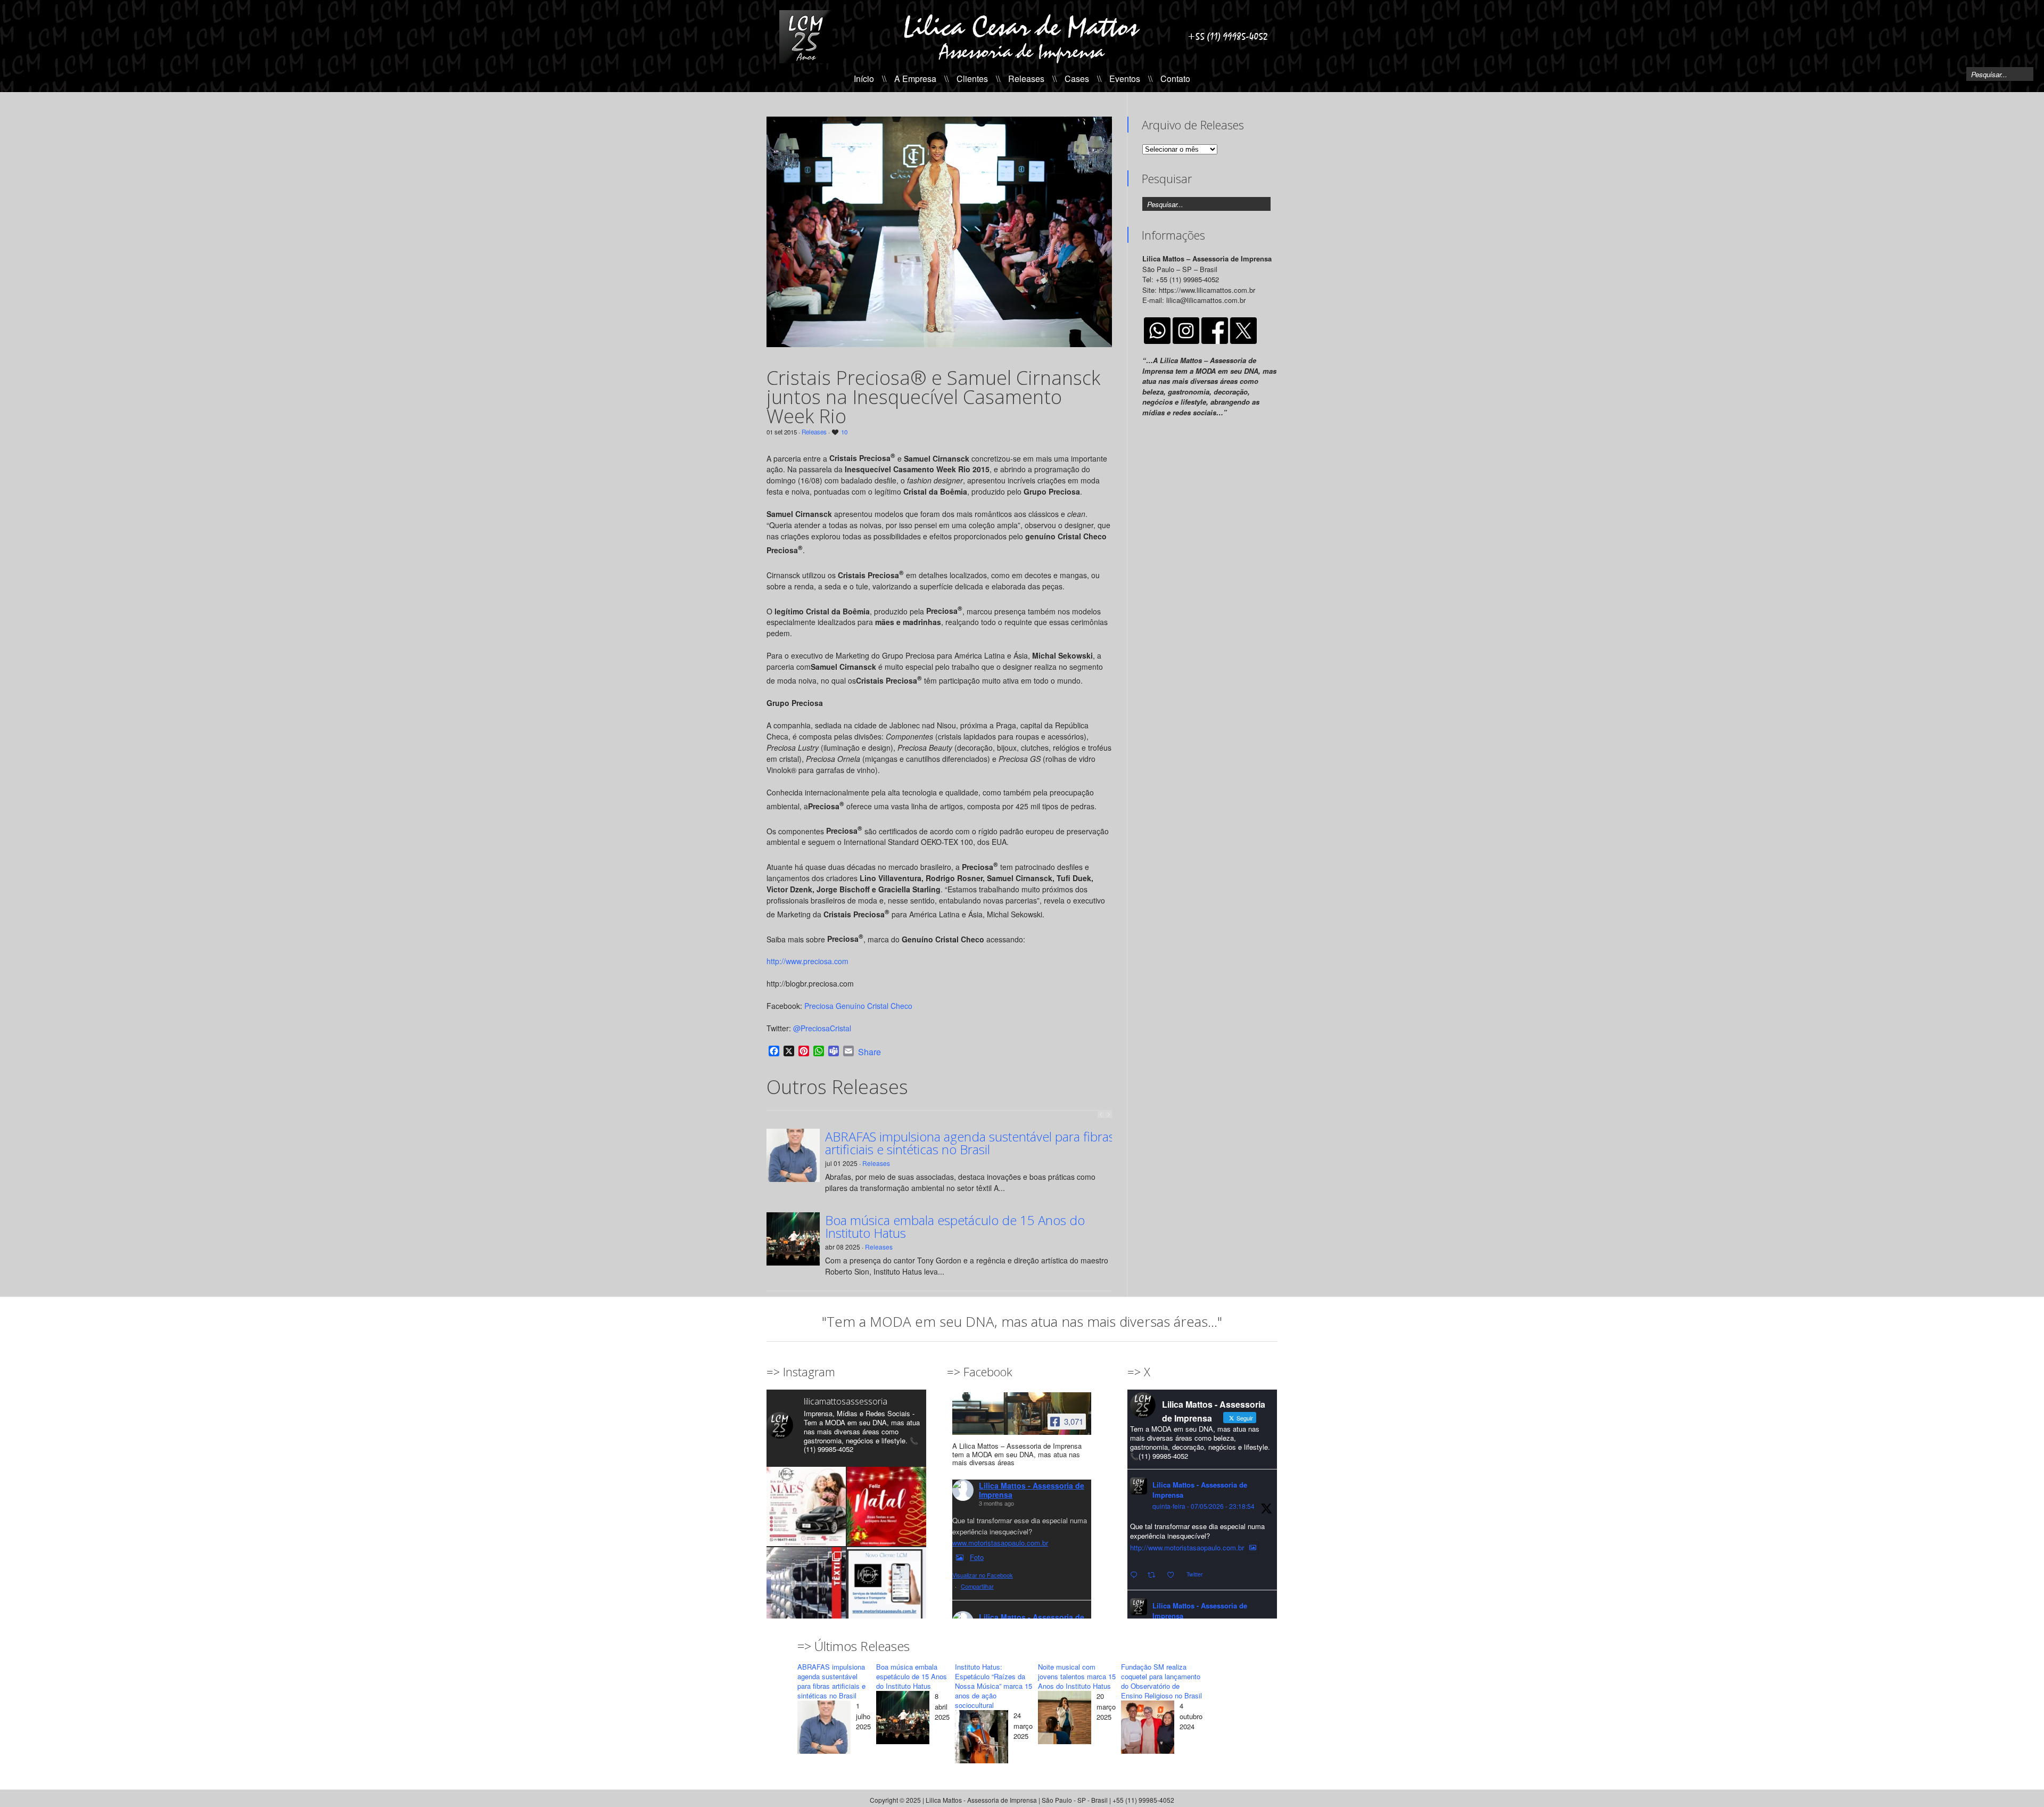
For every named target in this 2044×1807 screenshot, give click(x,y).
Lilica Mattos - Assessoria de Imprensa (1032, 1490)
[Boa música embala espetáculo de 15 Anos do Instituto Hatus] (903, 1719)
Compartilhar (977, 1586)
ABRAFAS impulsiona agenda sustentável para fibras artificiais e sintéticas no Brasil (970, 1143)
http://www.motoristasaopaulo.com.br (1187, 1547)
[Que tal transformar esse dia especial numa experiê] (806, 1506)
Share (869, 1052)
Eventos (1125, 79)
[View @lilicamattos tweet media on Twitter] (1253, 1548)
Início (864, 79)
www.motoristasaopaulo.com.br (1000, 1543)
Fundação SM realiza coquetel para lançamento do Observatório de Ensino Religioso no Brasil (1161, 1681)
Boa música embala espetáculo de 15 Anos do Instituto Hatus (955, 1227)
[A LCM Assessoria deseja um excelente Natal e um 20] (887, 1506)
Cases (1077, 79)
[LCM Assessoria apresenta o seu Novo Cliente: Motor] (887, 1587)
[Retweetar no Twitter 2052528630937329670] (1155, 1575)
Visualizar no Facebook (983, 1575)
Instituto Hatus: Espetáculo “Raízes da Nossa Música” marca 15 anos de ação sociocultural (994, 1686)
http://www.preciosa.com (807, 961)
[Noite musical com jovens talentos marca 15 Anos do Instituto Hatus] (1065, 1719)
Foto (977, 1557)
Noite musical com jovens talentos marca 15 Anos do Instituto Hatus (1077, 1676)
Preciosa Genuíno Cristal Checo (858, 1006)
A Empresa (915, 79)
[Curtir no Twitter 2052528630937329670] (1174, 1575)
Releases (1026, 79)
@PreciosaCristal (822, 1028)
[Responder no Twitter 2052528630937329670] (1136, 1575)
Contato (1175, 79)
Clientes (972, 79)
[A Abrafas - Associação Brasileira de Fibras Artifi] (806, 1587)
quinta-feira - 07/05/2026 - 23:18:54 (1204, 1506)
